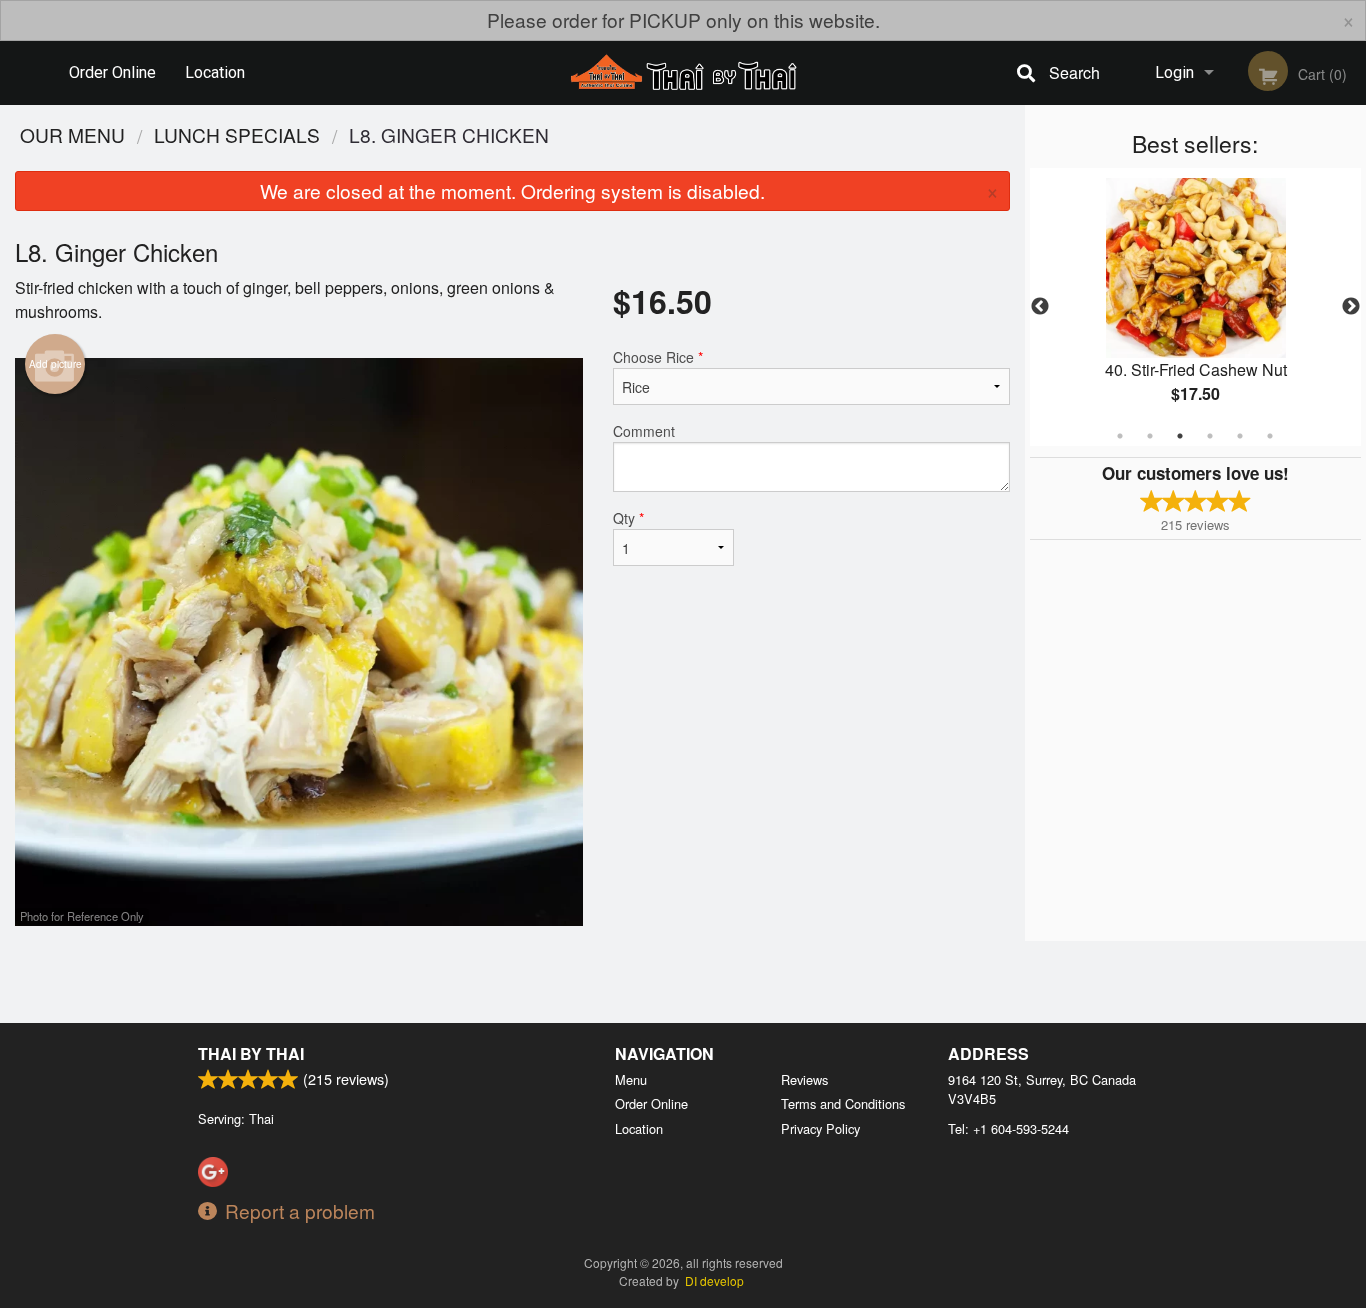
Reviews (804, 1079)
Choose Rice (658, 357)
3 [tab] (1180, 436)
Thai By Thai (251, 1053)
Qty (628, 518)
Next (1351, 307)
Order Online (112, 72)
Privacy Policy (820, 1128)
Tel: (1008, 1128)
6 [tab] (1270, 436)
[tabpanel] (1196, 307)
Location (215, 72)
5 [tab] (1240, 436)
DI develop (714, 1280)
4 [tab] (1210, 436)
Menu (631, 1079)
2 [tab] (1150, 436)
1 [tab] (1120, 436)
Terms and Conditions (843, 1103)
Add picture (55, 364)
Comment (644, 431)
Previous (1040, 307)
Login (1174, 72)
